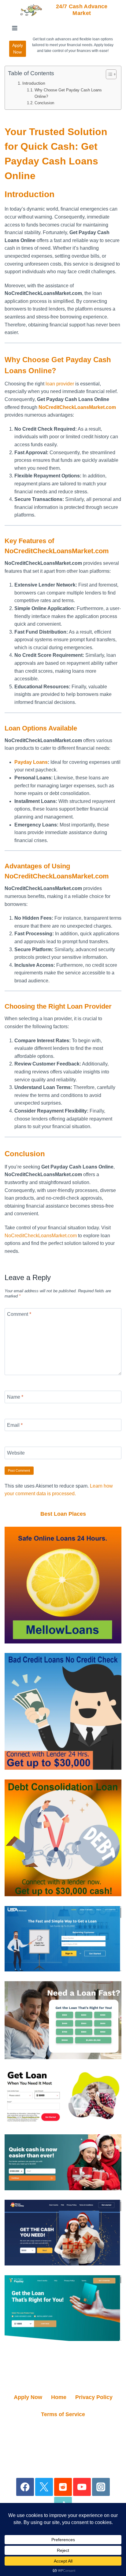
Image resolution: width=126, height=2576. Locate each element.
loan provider (60, 384)
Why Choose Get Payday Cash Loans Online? (68, 93)
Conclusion (44, 103)
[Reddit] (63, 2487)
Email (15, 1425)
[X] (44, 2487)
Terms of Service (63, 2414)
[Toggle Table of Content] (108, 74)
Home (59, 2397)
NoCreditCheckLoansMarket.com (41, 1236)
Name (15, 1397)
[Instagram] (101, 2487)
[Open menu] (15, 28)
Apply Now (18, 49)
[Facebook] (25, 2487)
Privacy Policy (94, 2397)
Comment (19, 1314)
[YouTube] (82, 2487)
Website (16, 1453)
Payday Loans (31, 762)
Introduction (34, 83)
